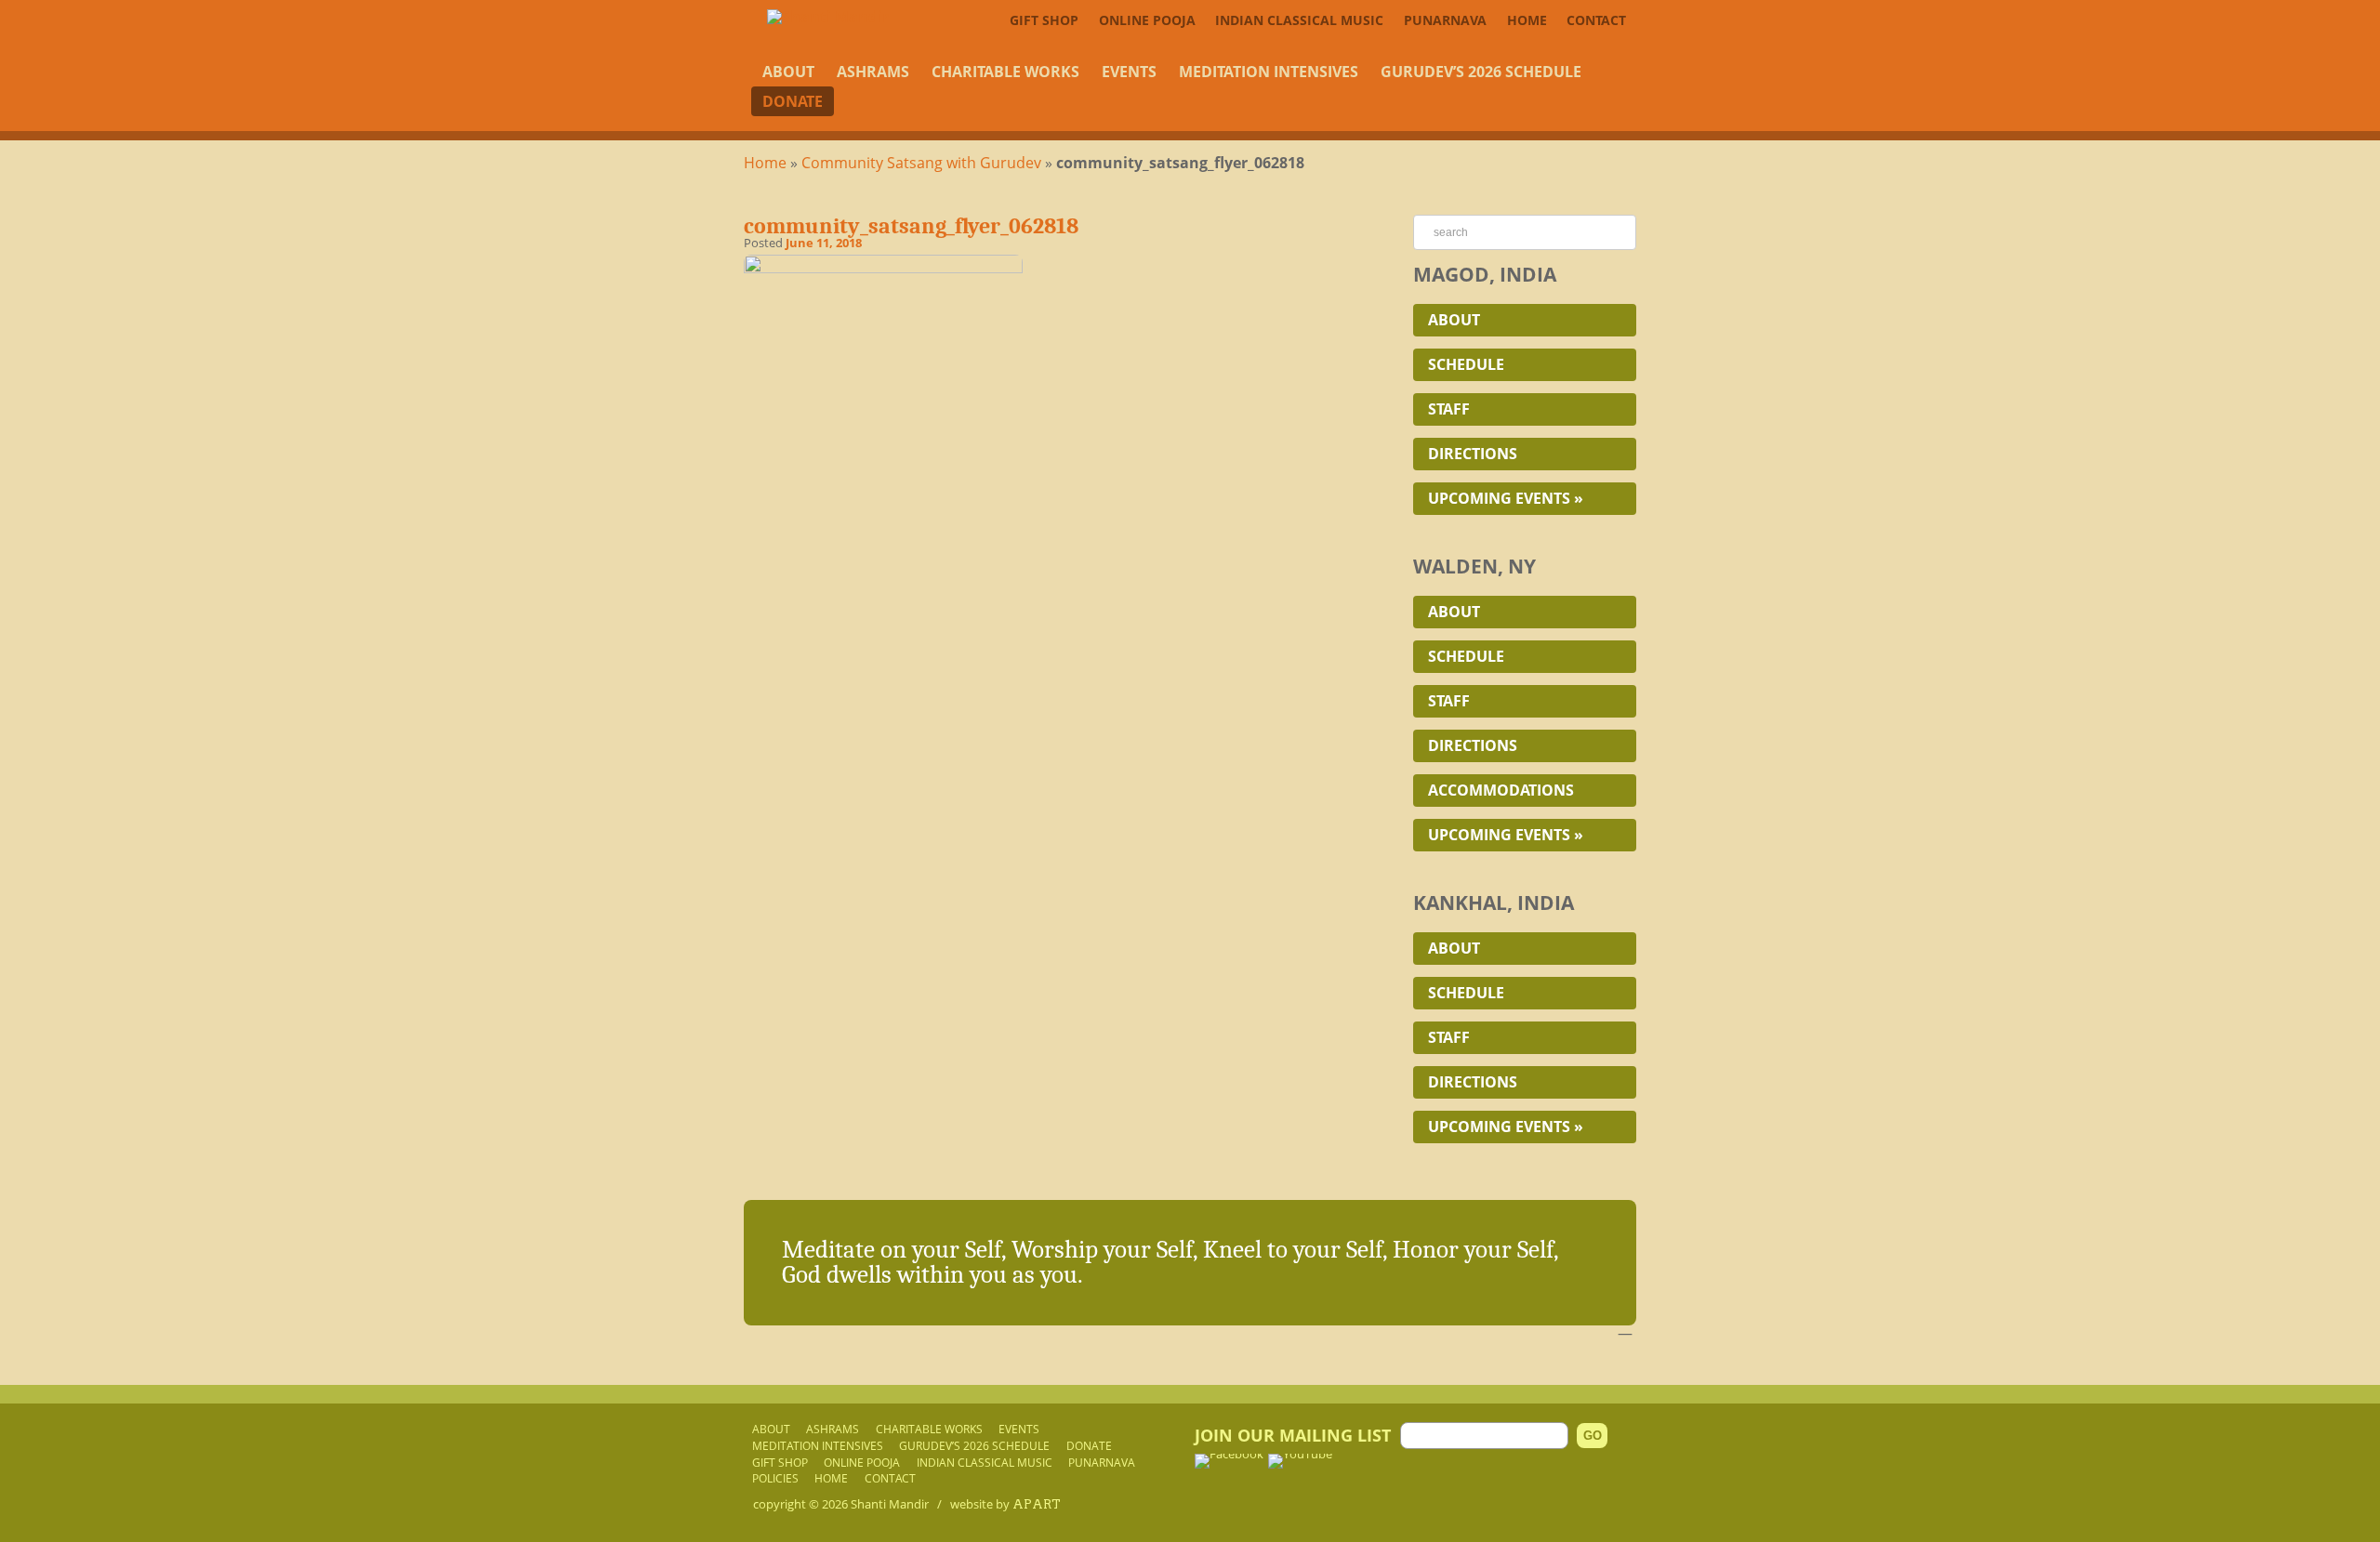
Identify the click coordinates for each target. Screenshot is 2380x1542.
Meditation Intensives (1269, 72)
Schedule (1466, 364)
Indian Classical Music (1299, 20)
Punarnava (1445, 20)
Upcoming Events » (1506, 498)
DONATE (793, 101)
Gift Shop (1044, 20)
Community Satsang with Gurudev (921, 163)
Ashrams (873, 72)
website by (1005, 1504)
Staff (1449, 409)
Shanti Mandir (890, 1504)
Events (1129, 72)
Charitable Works (1005, 72)
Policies (775, 1478)
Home (1527, 20)
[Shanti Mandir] (828, 17)
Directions (1473, 454)
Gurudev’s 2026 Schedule (1481, 72)
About (788, 72)
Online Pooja (1147, 20)
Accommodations (1501, 790)
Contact (1596, 20)
